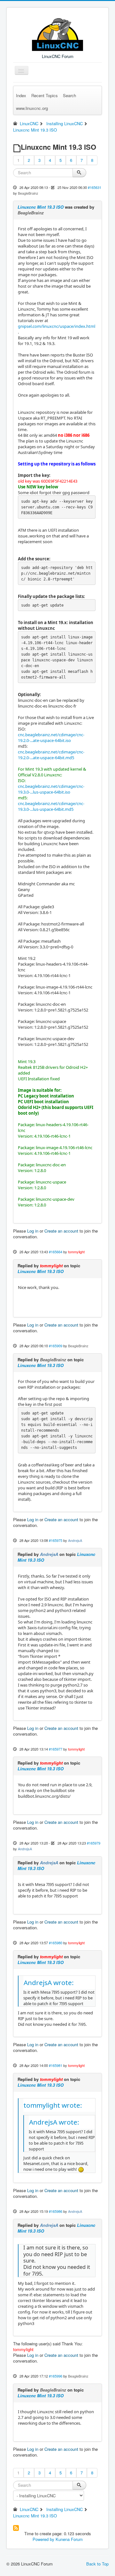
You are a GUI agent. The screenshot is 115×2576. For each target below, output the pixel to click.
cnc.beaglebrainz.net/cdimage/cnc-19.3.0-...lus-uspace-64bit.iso (51, 789)
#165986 (56, 2211)
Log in (33, 1231)
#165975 (56, 1540)
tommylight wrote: (53, 2105)
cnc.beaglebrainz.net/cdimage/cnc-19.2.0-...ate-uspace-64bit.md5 (51, 755)
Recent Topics (45, 95)
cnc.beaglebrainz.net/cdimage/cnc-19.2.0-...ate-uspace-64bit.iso (51, 738)
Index (21, 95)
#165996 (56, 2376)
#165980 (56, 1943)
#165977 (56, 1749)
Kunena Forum (69, 2539)
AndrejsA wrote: (49, 1982)
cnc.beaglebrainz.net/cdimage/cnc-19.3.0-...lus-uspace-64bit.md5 (51, 806)
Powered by (43, 2539)
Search (69, 95)
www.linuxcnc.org (32, 108)
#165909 (56, 1346)
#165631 (95, 187)
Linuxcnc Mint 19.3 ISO (41, 207)
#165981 (56, 2065)
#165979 (94, 1843)
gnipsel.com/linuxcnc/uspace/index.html (57, 326)
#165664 (56, 1252)
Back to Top (97, 2564)
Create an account (61, 1231)
